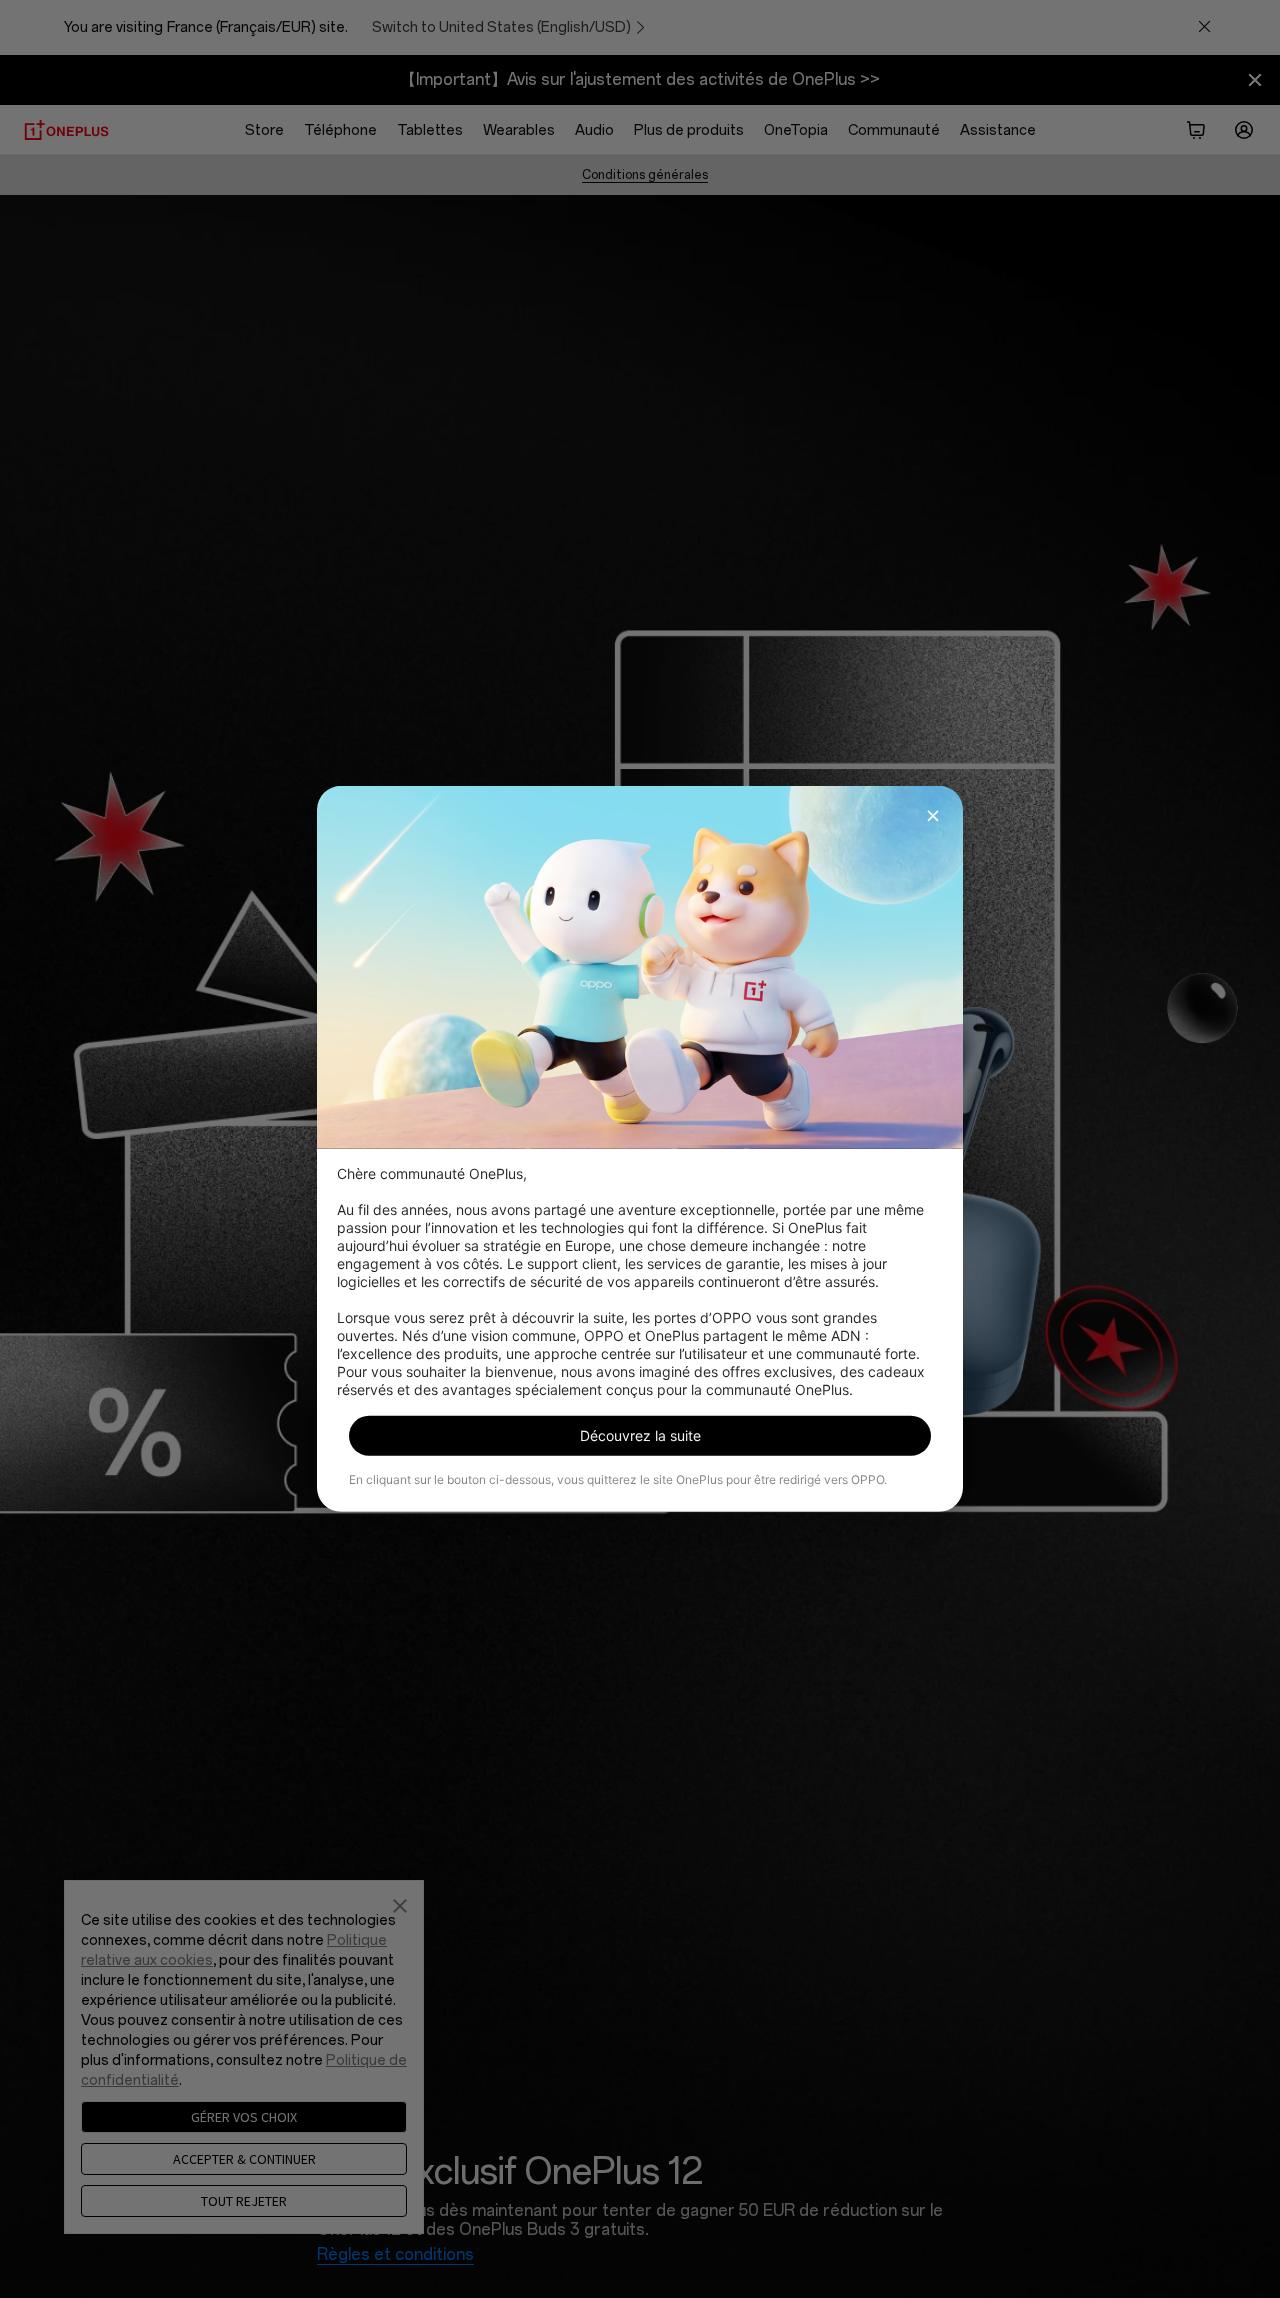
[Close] (933, 816)
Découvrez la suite (640, 1435)
